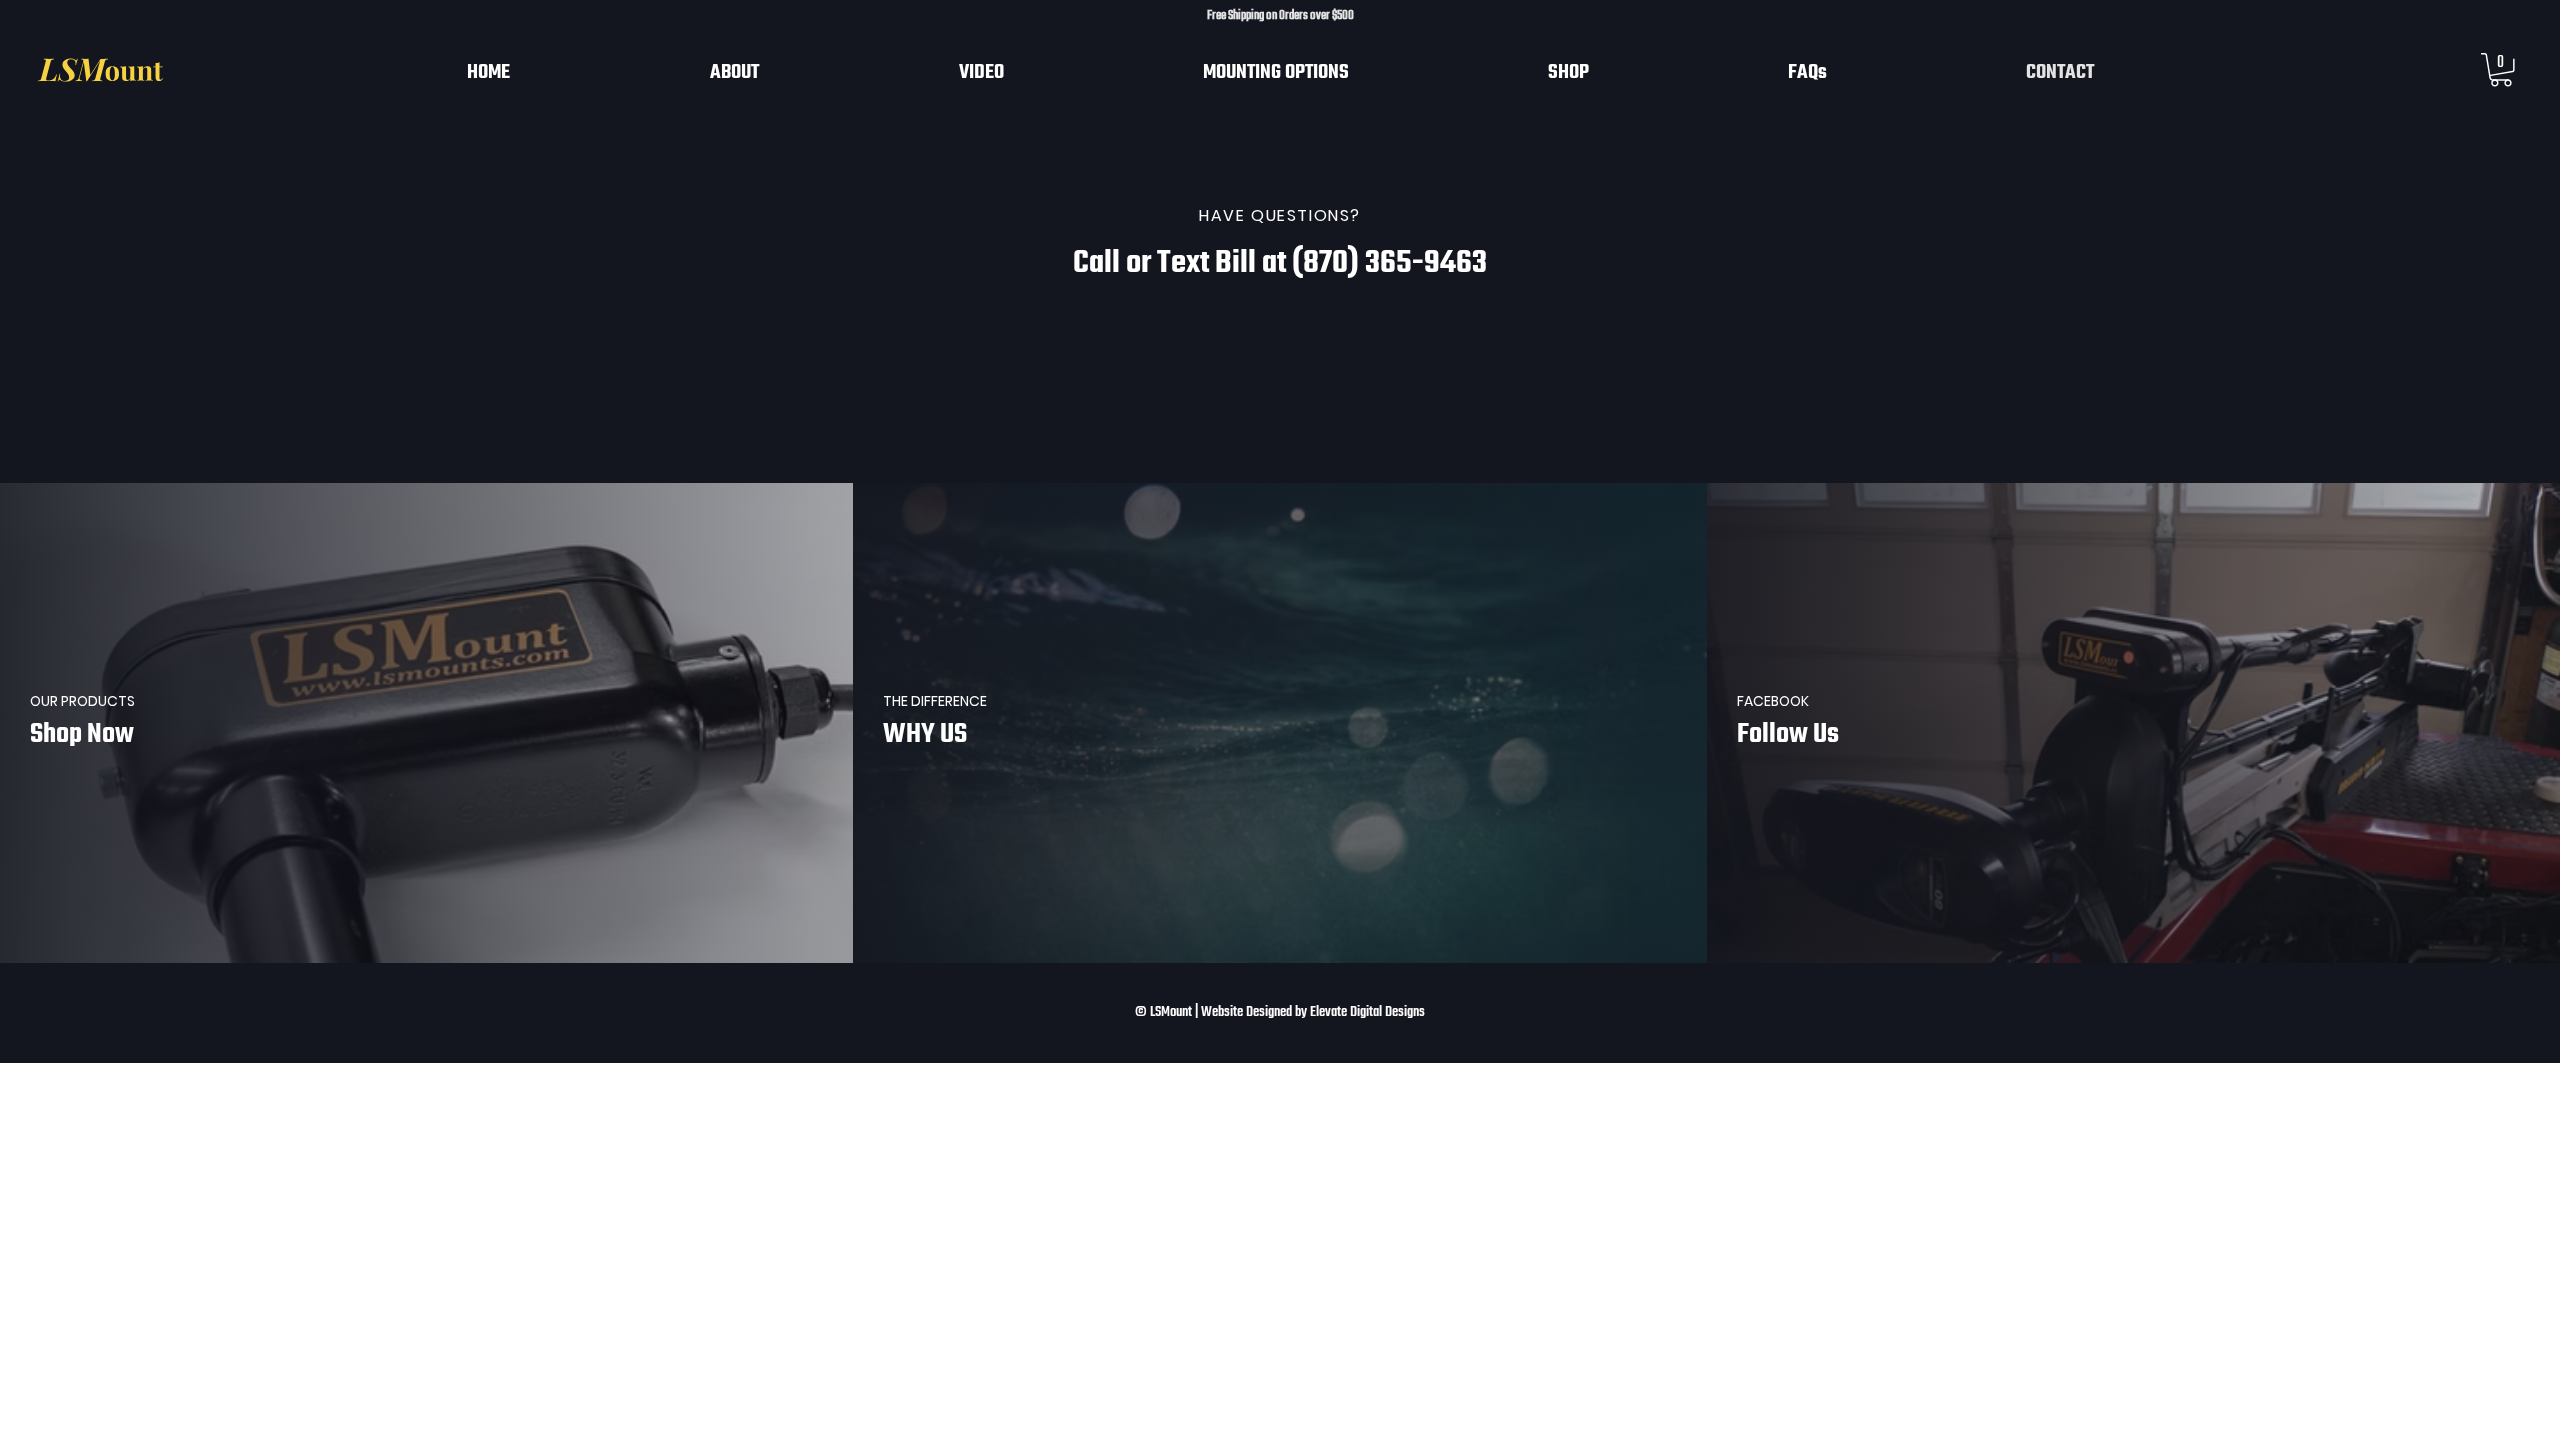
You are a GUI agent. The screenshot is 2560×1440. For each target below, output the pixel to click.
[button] (2501, 70)
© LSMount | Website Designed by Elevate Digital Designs (1280, 1012)
